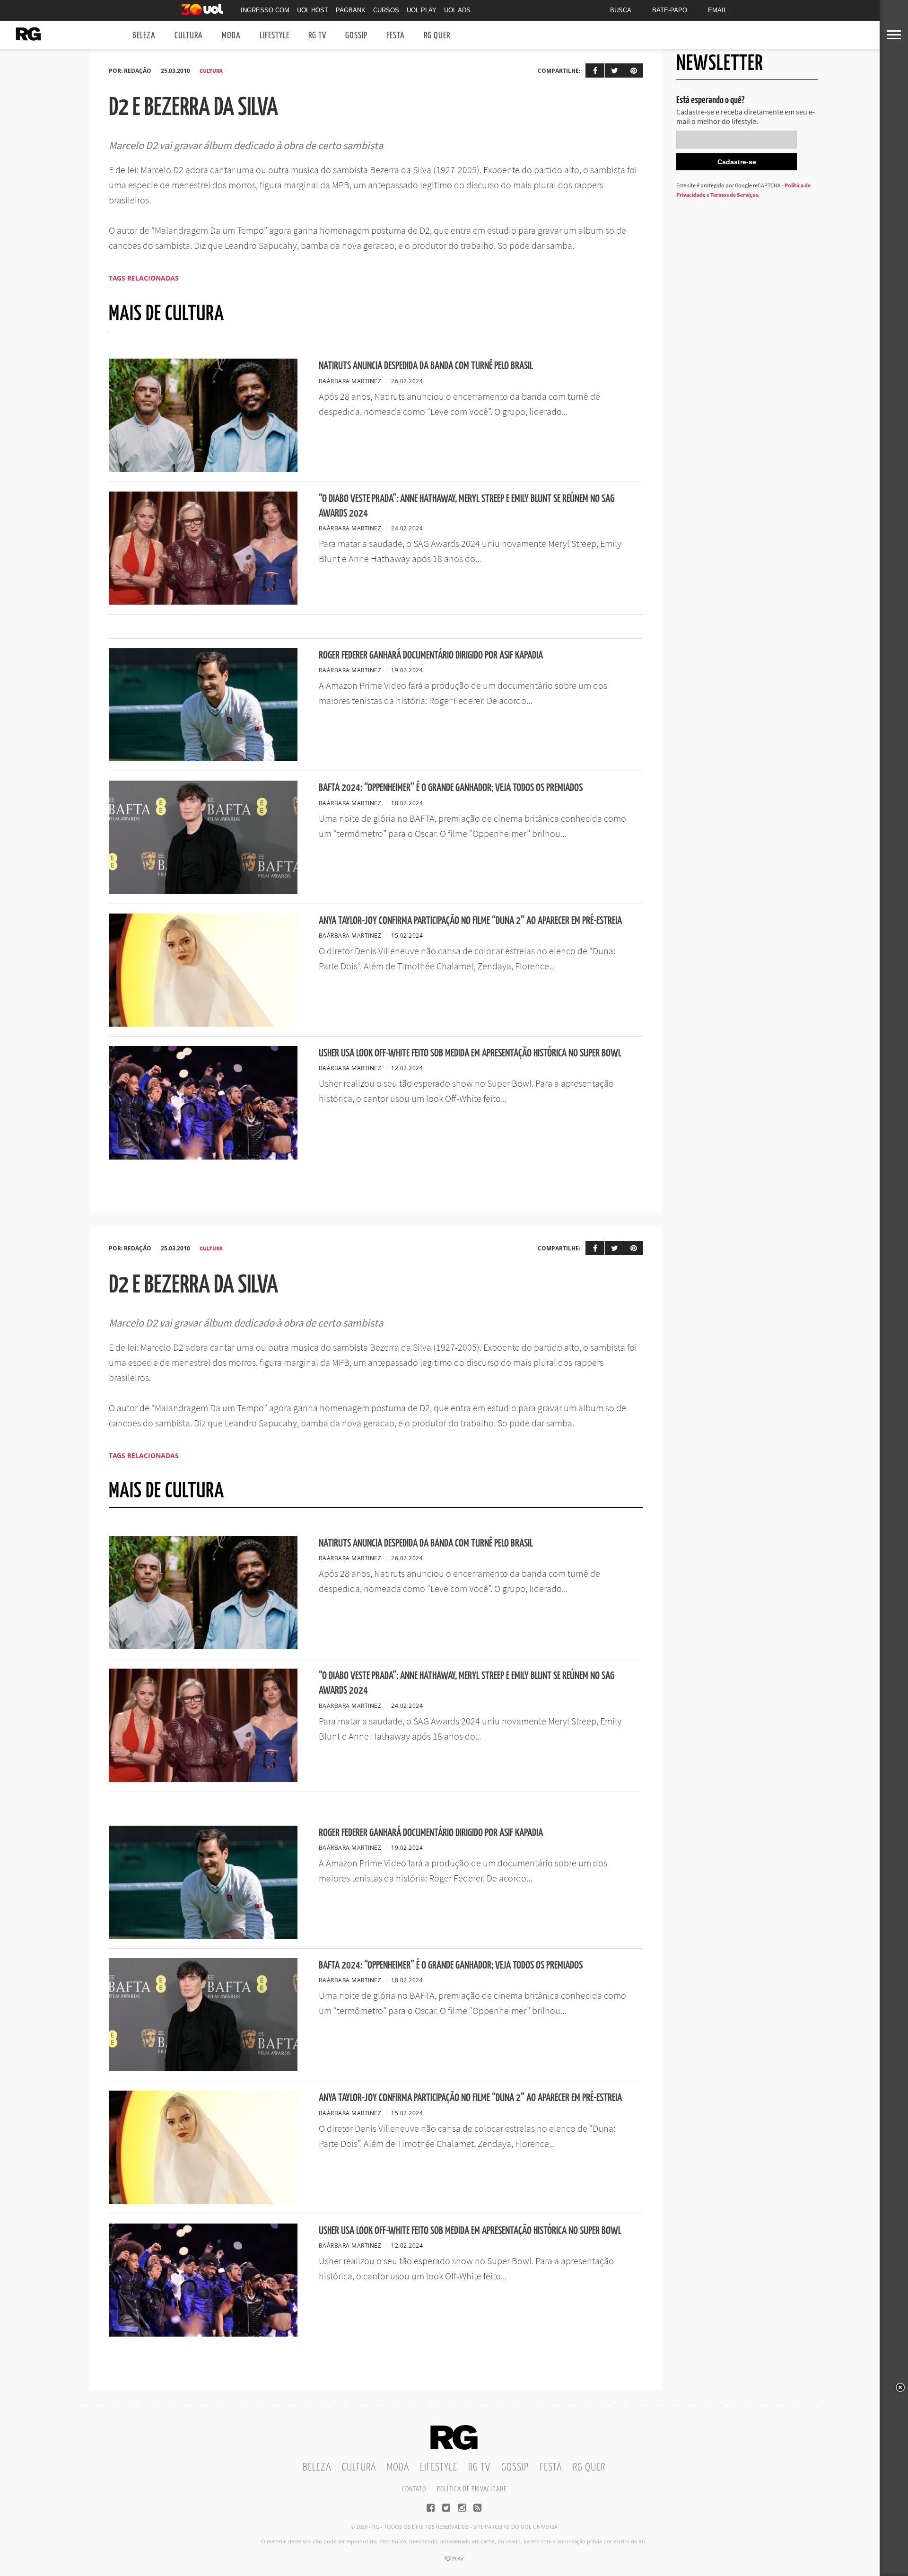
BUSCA (621, 10)
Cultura (189, 36)
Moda (231, 36)
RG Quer (437, 36)
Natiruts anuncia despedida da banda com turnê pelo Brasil (426, 366)
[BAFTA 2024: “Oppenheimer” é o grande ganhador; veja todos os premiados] (203, 891)
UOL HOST (313, 10)
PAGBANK (351, 10)
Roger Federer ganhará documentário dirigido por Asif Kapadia (431, 655)
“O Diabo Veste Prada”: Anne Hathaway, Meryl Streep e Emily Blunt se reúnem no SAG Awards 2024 (467, 506)
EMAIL (717, 10)
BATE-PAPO (670, 10)
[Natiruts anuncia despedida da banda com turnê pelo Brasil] (203, 469)
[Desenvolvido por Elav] (454, 2562)
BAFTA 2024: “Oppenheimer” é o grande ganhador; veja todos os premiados (451, 788)
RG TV (317, 36)
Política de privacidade (472, 2489)
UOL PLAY (422, 10)
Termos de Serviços (734, 195)
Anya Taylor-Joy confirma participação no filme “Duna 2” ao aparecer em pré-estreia (470, 921)
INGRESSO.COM (265, 10)
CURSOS (386, 10)
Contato (414, 2489)
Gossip (356, 36)
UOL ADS (457, 10)
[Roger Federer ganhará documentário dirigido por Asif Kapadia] (203, 758)
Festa (396, 36)
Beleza (144, 36)
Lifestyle (275, 36)
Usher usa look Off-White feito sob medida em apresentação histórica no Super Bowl (470, 1053)
